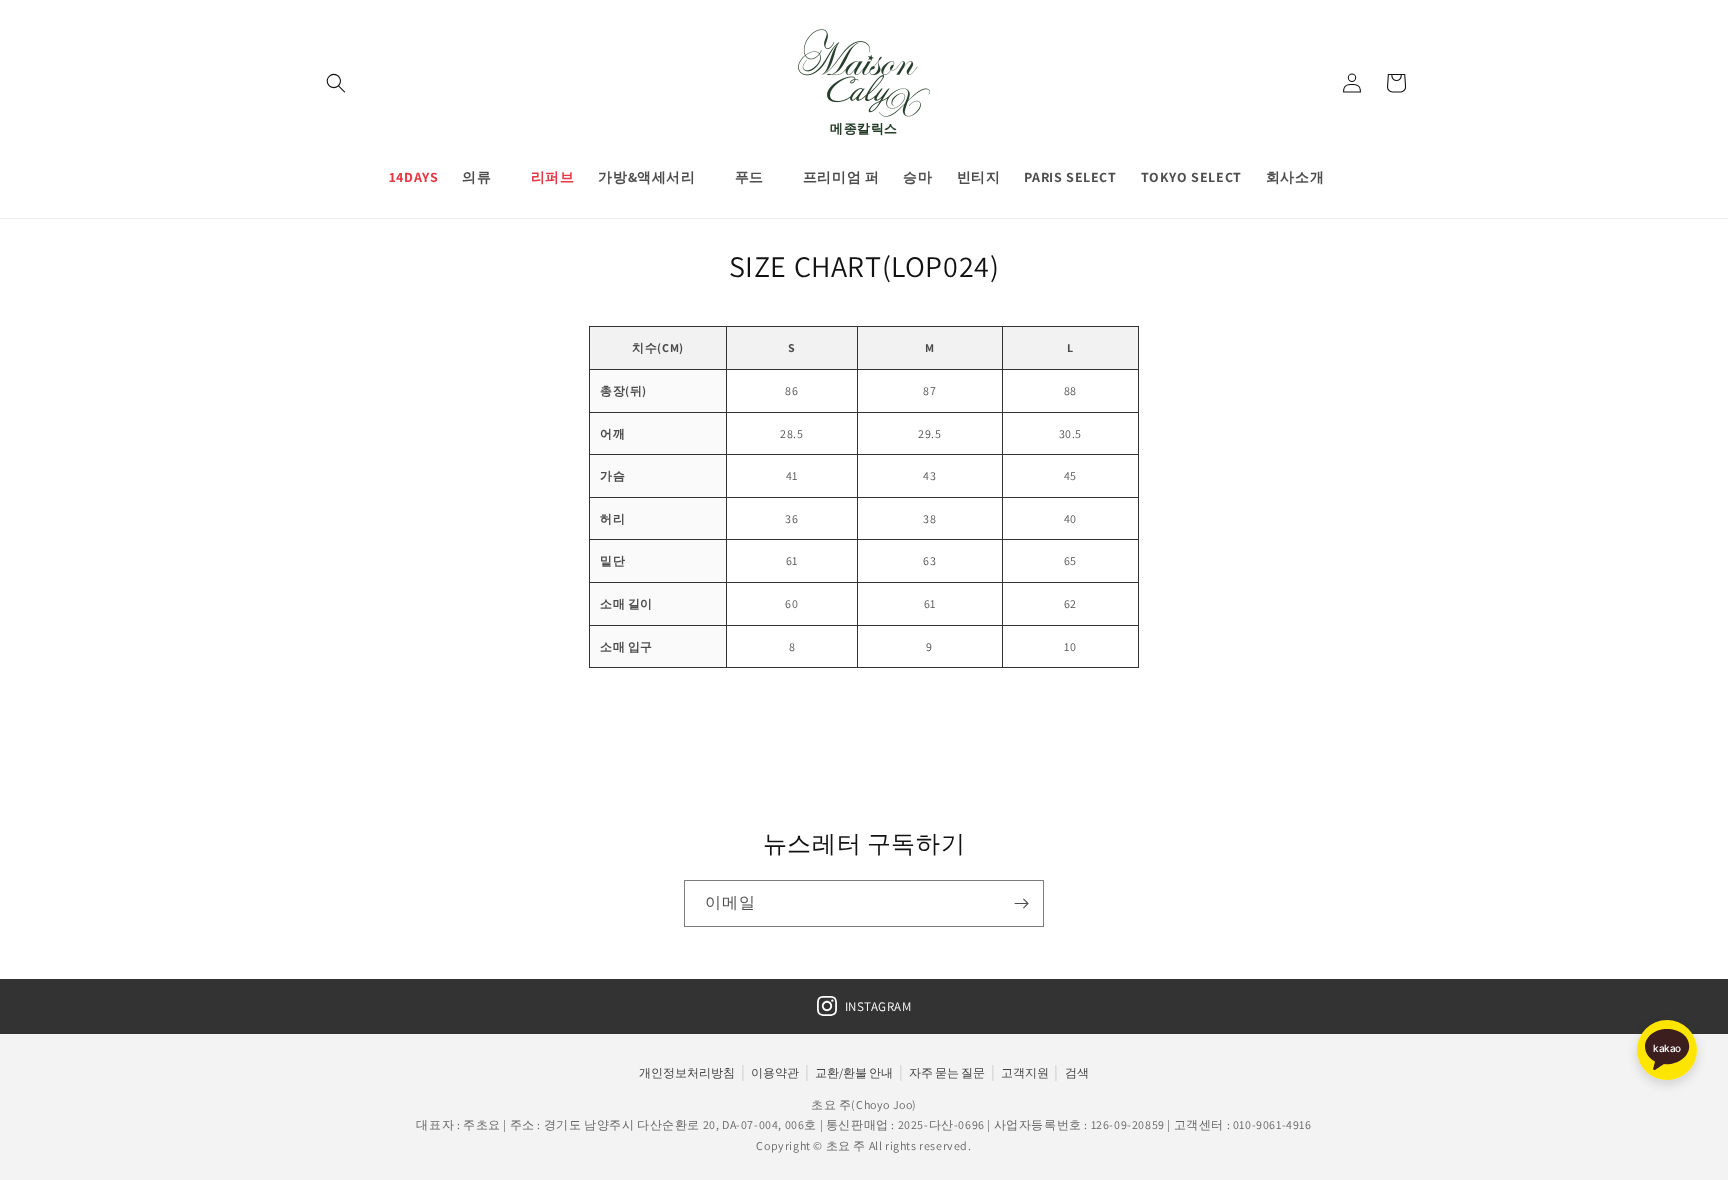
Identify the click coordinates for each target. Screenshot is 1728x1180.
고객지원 (1025, 1072)
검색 (1077, 1072)
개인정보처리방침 (687, 1072)
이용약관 (775, 1072)
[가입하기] (1021, 903)
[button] (336, 83)
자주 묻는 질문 (947, 1072)
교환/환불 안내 (854, 1072)
